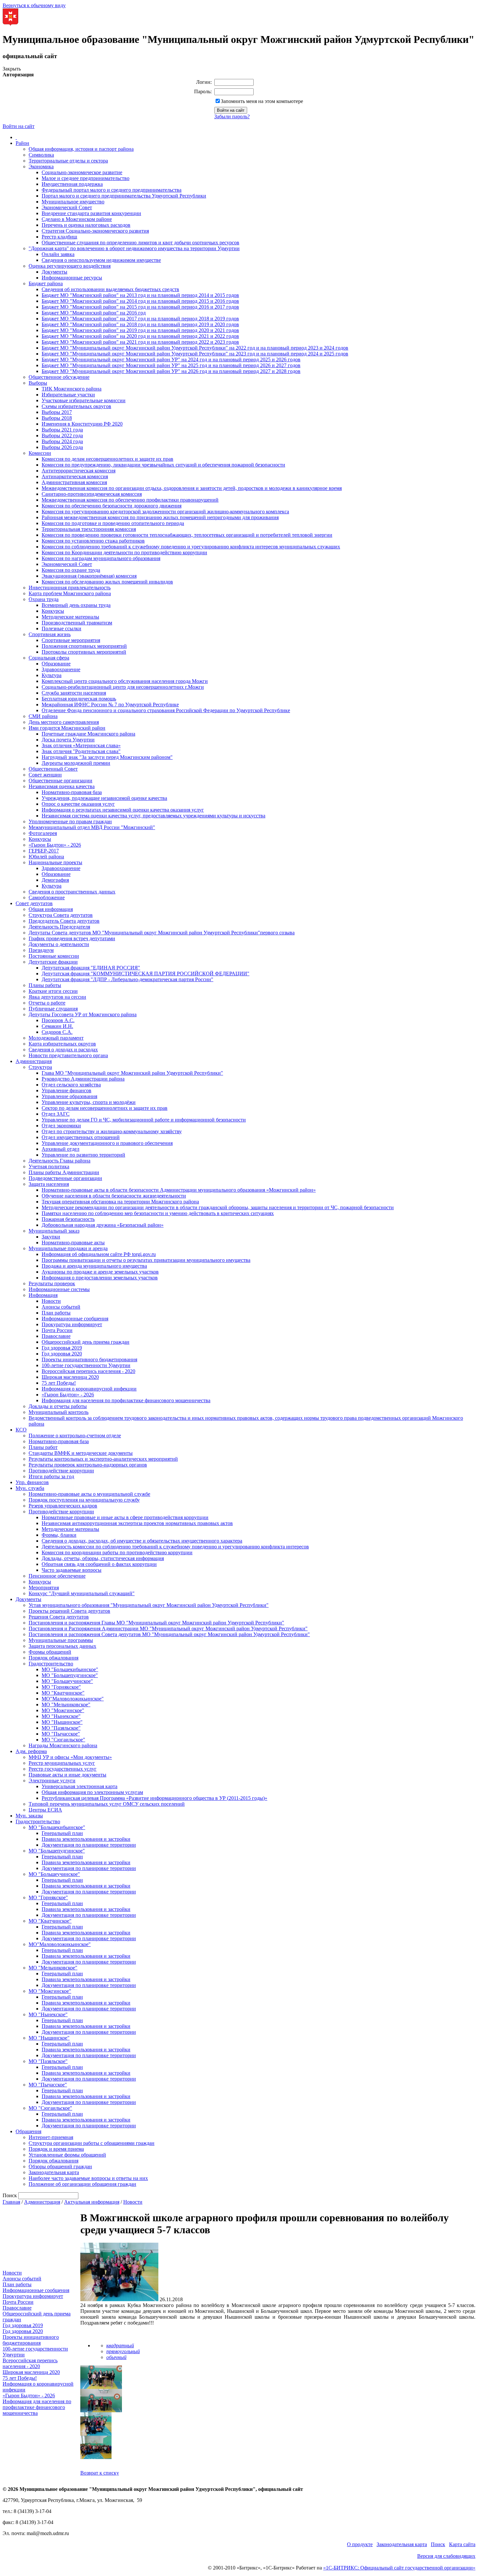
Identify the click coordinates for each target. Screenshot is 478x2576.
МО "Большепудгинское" (70, 1675)
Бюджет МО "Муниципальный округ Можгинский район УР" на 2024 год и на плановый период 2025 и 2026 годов (171, 359)
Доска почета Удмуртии (68, 740)
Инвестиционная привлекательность (70, 588)
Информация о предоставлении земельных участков (100, 1278)
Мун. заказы (29, 1816)
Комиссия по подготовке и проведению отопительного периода (113, 523)
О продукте (360, 2544)
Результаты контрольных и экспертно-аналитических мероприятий (103, 1459)
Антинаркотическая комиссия (75, 476)
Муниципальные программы (61, 1640)
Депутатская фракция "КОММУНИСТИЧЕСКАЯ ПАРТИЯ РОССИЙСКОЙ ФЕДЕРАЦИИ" (146, 974)
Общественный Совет (53, 769)
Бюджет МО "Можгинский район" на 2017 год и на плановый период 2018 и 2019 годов (140, 319)
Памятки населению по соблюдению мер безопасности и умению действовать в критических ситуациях (158, 1213)
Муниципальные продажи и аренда (68, 1248)
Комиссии (40, 453)
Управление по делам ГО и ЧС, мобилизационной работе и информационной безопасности (144, 1120)
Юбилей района (46, 857)
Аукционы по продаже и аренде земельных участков (100, 1272)
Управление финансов (66, 1090)
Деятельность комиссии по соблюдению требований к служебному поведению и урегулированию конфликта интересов (175, 1547)
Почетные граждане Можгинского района (88, 734)
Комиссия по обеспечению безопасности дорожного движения (112, 506)
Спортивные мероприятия (71, 640)
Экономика (41, 167)
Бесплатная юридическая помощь (79, 699)
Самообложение (47, 897)
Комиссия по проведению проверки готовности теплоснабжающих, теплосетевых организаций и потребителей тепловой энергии (187, 535)
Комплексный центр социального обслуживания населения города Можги (125, 681)
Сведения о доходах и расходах (63, 1050)
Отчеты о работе (47, 1003)
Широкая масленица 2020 (70, 1377)
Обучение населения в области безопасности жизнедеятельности (114, 1196)
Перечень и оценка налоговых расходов (86, 225)
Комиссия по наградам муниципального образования (101, 558)
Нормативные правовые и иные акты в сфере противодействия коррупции (125, 1517)
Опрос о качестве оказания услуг (78, 804)
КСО (21, 1430)
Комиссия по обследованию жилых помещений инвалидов (107, 582)
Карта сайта (462, 2544)
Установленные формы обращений (67, 2155)
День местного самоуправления (64, 722)
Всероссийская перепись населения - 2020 (88, 1371)
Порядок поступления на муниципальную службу (84, 1500)
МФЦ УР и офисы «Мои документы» (70, 1757)
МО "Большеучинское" (67, 1681)
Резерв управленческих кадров (63, 1506)
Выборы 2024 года (62, 441)
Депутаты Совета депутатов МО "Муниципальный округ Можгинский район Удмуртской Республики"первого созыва (162, 933)
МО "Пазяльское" (61, 1728)
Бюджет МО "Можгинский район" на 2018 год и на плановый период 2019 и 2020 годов (140, 324)
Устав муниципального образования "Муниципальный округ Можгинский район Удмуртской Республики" (149, 1605)
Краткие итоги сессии (53, 991)
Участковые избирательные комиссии (84, 400)
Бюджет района (46, 283)
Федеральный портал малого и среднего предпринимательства (112, 190)
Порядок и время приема (56, 2149)
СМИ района (43, 716)
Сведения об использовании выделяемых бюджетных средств (110, 289)
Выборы (38, 383)
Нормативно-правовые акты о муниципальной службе (89, 1494)
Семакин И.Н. (57, 1026)
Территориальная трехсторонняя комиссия (89, 529)
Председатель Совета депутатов (64, 921)
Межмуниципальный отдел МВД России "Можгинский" (92, 827)
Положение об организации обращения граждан (82, 2184)
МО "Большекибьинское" (70, 1669)
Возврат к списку (100, 2473)
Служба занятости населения (74, 693)
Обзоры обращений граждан (60, 2166)
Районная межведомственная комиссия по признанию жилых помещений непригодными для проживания (160, 517)
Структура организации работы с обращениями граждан (92, 2143)
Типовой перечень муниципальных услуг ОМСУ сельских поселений (107, 1804)
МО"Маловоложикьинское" (73, 1699)
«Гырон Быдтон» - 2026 (55, 845)
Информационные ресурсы (72, 278)
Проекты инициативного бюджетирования (89, 1359)
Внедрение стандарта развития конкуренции (91, 213)
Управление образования (69, 1096)
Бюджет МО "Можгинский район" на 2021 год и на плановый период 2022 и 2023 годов (140, 342)
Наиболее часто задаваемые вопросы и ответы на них (88, 2178)
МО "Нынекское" (61, 1716)
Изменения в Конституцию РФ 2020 (82, 424)
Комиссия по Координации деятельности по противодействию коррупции (124, 552)
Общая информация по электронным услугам (92, 1792)
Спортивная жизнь (50, 634)
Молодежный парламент (56, 1038)
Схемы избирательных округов (76, 406)
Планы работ (43, 1447)
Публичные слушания (53, 1009)
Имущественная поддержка (72, 184)
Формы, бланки (59, 1535)
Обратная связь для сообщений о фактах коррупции (99, 1564)
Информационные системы (59, 1289)
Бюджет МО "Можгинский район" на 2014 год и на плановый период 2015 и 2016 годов (140, 301)
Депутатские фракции (53, 962)
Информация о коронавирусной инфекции (89, 1389)
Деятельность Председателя (59, 927)
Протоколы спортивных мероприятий (84, 652)
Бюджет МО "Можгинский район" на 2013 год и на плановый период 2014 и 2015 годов (140, 295)
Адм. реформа (31, 1751)
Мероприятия (44, 1588)
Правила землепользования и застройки (86, 1839)
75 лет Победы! (59, 1383)
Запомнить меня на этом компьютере (262, 101)
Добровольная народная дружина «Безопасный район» (103, 1225)
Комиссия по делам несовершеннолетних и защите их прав (107, 459)
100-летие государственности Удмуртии (86, 1365)
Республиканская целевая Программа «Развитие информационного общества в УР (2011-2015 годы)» (154, 1798)
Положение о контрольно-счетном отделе (75, 1435)
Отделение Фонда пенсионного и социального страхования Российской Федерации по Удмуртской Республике (166, 710)
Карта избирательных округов (62, 1044)
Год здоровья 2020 (62, 1354)
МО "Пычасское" (61, 1734)
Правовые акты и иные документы (67, 1775)
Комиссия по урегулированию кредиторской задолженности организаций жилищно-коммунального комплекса (165, 512)
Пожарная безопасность (68, 1219)
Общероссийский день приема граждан (86, 1342)
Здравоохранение (61, 669)
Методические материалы (70, 617)
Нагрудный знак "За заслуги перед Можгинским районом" (107, 757)
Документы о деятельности (59, 944)
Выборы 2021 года (62, 430)
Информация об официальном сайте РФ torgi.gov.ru (99, 1254)
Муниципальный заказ (54, 1231)
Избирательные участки (68, 395)
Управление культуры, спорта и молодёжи (89, 1102)
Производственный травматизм (77, 623)
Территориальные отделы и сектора (68, 161)
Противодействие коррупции (61, 1471)
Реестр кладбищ (59, 237)
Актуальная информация (92, 2202)
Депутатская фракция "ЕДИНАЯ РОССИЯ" (91, 968)
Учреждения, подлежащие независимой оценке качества (104, 798)
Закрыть (12, 69)
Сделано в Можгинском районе (77, 219)
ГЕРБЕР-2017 (44, 851)
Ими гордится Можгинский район (67, 728)
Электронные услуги (52, 1781)
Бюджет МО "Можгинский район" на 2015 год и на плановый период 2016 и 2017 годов (140, 307)
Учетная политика (49, 1166)
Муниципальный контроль (59, 1412)
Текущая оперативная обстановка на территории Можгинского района (120, 1202)
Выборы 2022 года (62, 436)
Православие (56, 1336)
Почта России (57, 1330)
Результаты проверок (52, 1283)
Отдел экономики (61, 1126)
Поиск (438, 2544)
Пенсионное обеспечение (57, 1576)
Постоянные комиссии (54, 956)
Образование (56, 664)
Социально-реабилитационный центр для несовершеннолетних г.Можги (123, 687)
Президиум (41, 950)
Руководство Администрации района (83, 1079)
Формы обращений (50, 1652)
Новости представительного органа (68, 1055)
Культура (52, 675)
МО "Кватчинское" (63, 1693)
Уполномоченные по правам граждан (70, 821)
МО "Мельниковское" (66, 1705)
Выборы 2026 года (62, 447)
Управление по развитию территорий (83, 1155)
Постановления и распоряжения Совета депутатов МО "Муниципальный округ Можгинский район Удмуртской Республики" (169, 1634)
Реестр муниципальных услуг (62, 1763)
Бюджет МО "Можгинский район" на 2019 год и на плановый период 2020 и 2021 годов (140, 330)
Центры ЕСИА (45, 1810)
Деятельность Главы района (60, 1161)
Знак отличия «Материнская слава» (81, 745)
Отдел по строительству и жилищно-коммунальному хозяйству (112, 1131)
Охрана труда (44, 599)
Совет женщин (45, 775)
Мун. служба (30, 1488)
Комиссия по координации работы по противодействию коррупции (117, 1552)
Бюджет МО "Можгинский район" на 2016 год (94, 313)
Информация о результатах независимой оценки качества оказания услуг (123, 810)
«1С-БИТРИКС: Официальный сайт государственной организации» (399, 2568)
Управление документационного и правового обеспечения (107, 1143)
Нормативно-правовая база (72, 792)
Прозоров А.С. (58, 1020)
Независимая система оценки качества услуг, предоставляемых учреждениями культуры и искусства (153, 816)
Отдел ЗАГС (56, 1114)
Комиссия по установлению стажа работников (93, 541)
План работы (56, 1313)
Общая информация (51, 909)
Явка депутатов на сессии (57, 997)
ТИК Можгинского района (72, 389)
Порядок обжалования (53, 1658)
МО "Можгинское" (63, 1710)
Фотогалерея (43, 833)
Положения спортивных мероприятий (84, 646)
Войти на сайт (19, 126)
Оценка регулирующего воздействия (70, 266)
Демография (55, 880)
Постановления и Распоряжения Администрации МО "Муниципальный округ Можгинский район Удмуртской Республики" (168, 1628)
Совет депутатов (34, 903)
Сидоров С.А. (57, 1032)
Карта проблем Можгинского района (70, 593)
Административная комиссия (74, 482)
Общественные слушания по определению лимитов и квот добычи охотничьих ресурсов (140, 243)
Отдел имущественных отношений (81, 1137)
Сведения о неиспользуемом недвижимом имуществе (101, 260)
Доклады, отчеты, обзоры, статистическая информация (103, 1558)
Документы (54, 272)
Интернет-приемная (51, 2137)
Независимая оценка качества (62, 786)
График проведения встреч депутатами (72, 938)
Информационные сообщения (75, 1319)
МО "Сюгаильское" (63, 1740)
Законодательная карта (54, 2172)
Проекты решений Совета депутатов (69, 1611)
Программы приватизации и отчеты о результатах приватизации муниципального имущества (146, 1260)
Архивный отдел (60, 1149)
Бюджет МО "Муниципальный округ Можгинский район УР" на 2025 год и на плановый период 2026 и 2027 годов (171, 365)
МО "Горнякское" (61, 1687)
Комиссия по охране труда (71, 570)
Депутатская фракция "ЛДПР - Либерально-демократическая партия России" (127, 979)
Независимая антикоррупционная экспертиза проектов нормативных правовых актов (137, 1523)
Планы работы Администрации (64, 1172)
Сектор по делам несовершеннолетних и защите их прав (105, 1108)
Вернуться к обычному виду (34, 5)
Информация (43, 1295)
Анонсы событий (61, 1307)
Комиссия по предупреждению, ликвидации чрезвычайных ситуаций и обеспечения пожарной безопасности (163, 465)
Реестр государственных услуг (63, 1769)
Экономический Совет (67, 207)
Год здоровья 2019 (62, 1348)
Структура (40, 1067)
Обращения (28, 2131)
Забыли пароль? (232, 116)
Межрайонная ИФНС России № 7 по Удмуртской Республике (110, 705)
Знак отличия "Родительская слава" (81, 751)
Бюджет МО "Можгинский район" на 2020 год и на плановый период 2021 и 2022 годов (140, 336)
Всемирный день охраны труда (76, 605)
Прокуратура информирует (72, 1324)
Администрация (34, 1061)
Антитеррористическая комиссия (79, 471)
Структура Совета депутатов (61, 915)
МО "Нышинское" (62, 1722)
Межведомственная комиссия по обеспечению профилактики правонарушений (130, 500)
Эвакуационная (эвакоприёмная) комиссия (89, 576)
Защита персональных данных (62, 1646)
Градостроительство (51, 1664)
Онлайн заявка (58, 254)
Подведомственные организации (65, 1178)
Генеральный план (62, 1833)
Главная (11, 2202)
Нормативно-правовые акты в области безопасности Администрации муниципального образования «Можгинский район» (179, 1190)
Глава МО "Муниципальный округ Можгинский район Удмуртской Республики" (132, 1073)
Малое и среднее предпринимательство (86, 178)
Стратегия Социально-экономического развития (95, 231)
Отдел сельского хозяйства (71, 1085)
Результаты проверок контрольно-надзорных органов (88, 1465)
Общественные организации (60, 781)
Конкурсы (53, 611)
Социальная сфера (49, 658)
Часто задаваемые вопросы (72, 1570)
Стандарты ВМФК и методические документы (81, 1453)
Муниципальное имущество (73, 202)
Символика (41, 155)
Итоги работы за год (51, 1476)
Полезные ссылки (61, 628)
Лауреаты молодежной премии (76, 763)
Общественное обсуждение (59, 377)
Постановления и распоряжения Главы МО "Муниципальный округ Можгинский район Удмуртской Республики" (156, 1623)
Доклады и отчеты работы (58, 1406)
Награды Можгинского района (63, 1745)
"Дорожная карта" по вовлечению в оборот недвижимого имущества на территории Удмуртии (134, 248)
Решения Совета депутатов (59, 1617)
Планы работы (45, 985)
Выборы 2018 (57, 418)
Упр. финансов (32, 1482)
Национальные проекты (55, 862)
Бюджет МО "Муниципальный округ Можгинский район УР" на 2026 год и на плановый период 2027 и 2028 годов (171, 371)
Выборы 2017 (57, 412)
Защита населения (49, 1184)
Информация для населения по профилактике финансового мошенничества (126, 1400)
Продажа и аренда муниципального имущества (94, 1266)
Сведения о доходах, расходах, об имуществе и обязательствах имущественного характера (142, 1541)
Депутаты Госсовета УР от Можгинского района (83, 1014)
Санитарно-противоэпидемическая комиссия (92, 494)
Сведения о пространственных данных (72, 892)
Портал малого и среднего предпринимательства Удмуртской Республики (124, 196)
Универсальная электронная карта (80, 1786)
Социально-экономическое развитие (82, 172)
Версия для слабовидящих (446, 2556)
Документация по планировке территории (89, 1845)
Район (22, 143)
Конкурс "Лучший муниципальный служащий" (82, 1593)
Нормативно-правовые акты (73, 1243)
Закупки (51, 1237)
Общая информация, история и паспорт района (81, 149)
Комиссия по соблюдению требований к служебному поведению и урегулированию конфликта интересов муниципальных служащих (191, 547)
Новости (51, 1301)
